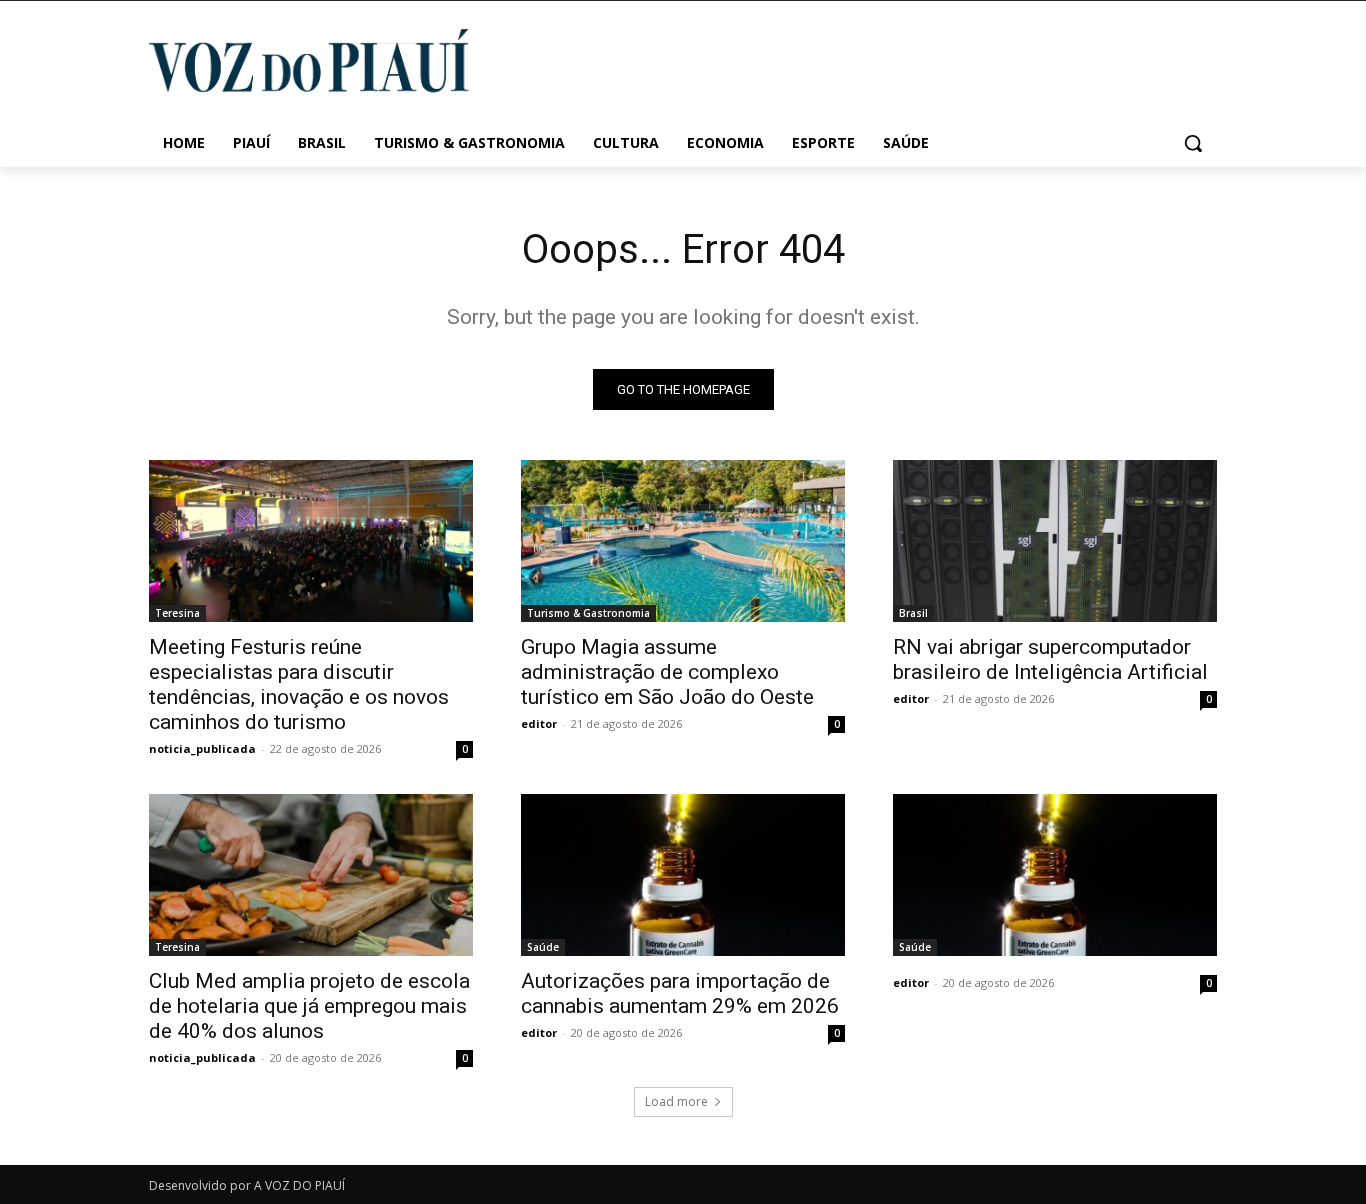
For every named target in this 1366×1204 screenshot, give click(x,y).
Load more (676, 1101)
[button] (1193, 143)
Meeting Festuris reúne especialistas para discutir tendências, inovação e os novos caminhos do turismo (299, 684)
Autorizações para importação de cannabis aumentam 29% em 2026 (680, 993)
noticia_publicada (202, 748)
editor (539, 723)
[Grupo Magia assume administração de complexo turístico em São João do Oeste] (683, 541)
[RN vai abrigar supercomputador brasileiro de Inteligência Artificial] (1055, 541)
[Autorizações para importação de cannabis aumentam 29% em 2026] (683, 875)
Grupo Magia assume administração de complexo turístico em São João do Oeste (667, 672)
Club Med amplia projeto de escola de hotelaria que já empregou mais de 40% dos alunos (309, 1006)
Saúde (543, 947)
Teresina (177, 613)
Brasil (913, 613)
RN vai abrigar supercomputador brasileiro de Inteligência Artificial (1050, 659)
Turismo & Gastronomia (588, 613)
